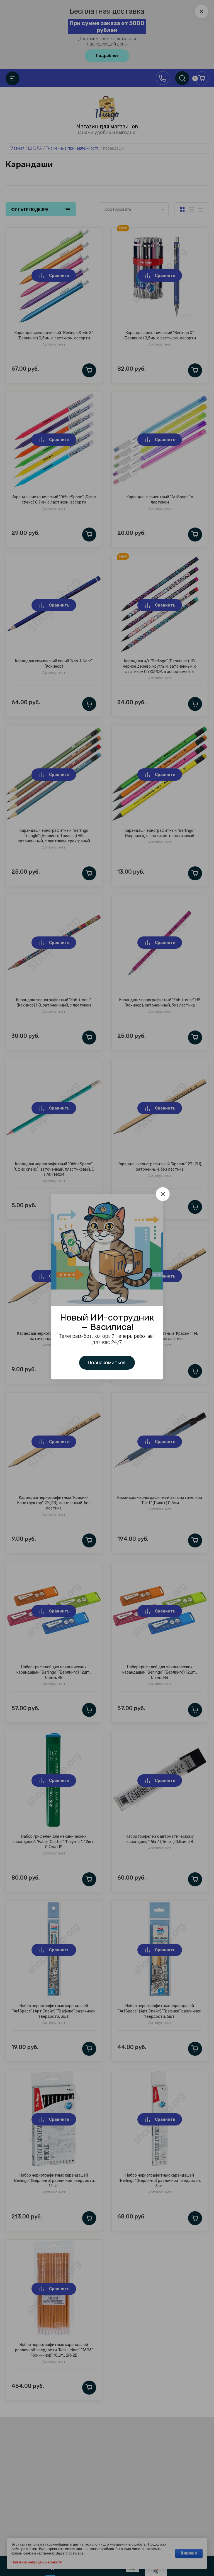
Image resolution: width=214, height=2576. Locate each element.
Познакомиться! (107, 1363)
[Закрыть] (163, 1194)
